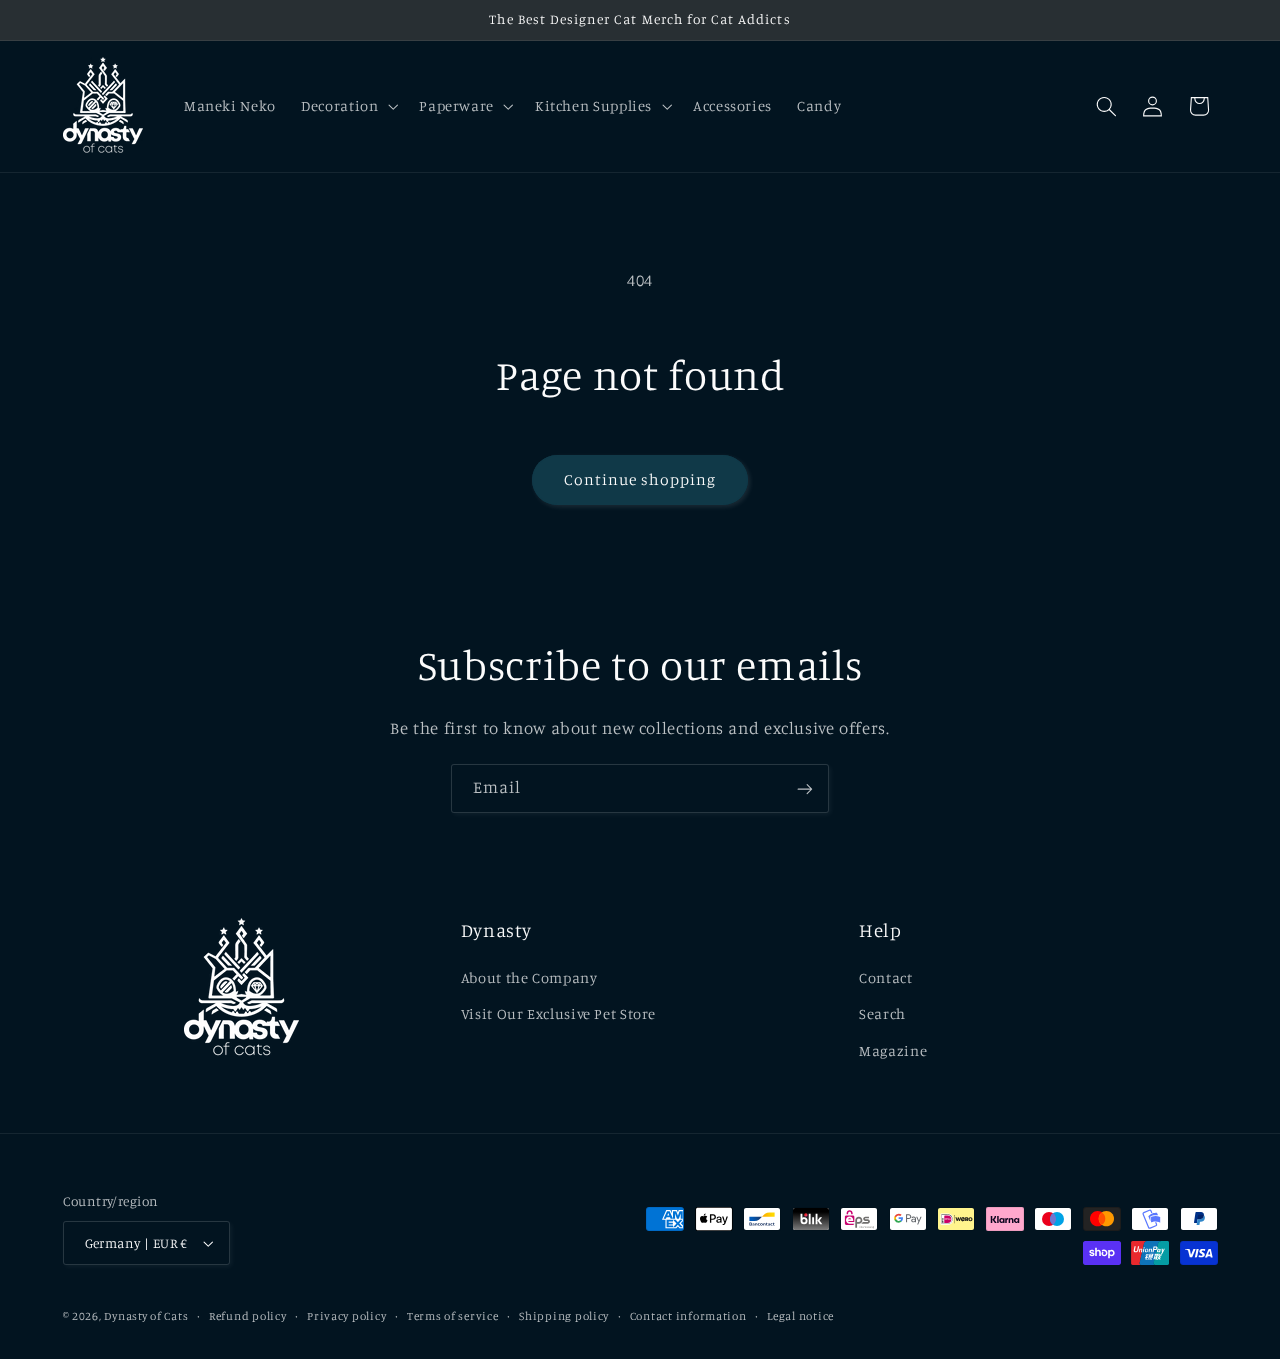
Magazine (893, 1050)
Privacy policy (346, 1316)
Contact (885, 977)
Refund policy (248, 1316)
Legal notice (800, 1316)
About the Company (529, 977)
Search (882, 1013)
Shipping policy (564, 1316)
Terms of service (453, 1316)
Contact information (688, 1316)
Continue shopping (640, 479)
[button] (348, 106)
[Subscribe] (805, 788)
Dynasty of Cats (146, 1316)
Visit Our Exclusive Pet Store (558, 1013)
